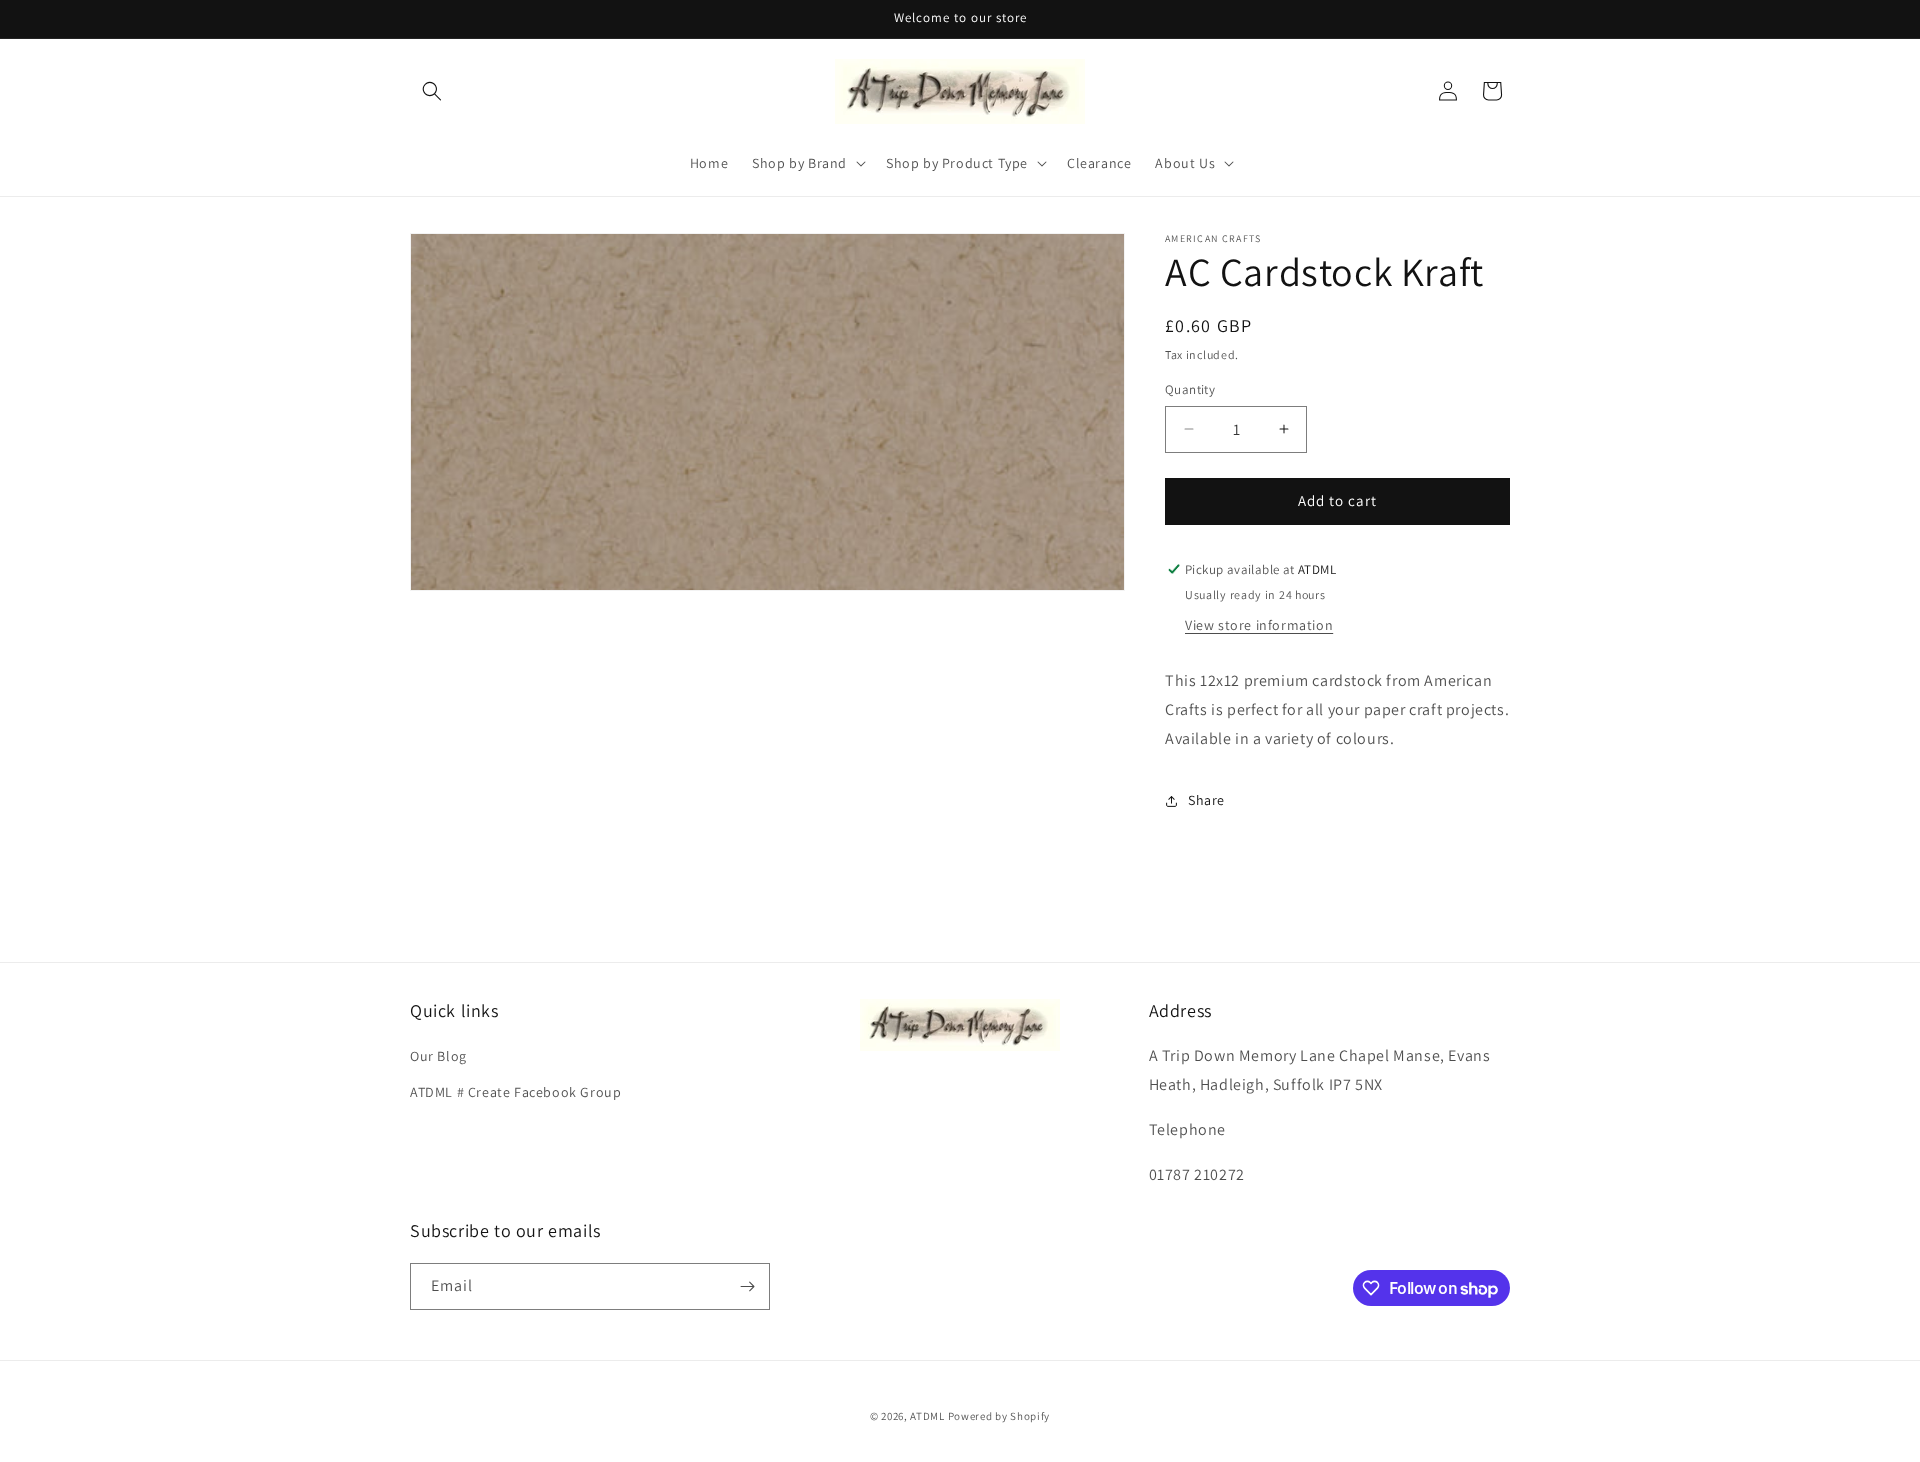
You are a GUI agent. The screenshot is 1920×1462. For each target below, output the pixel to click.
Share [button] (1206, 800)
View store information (1259, 625)
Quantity (1190, 389)
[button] (432, 91)
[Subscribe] (747, 1286)
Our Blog (438, 1056)
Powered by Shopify (999, 1416)
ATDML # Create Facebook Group (515, 1091)
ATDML (927, 1416)
